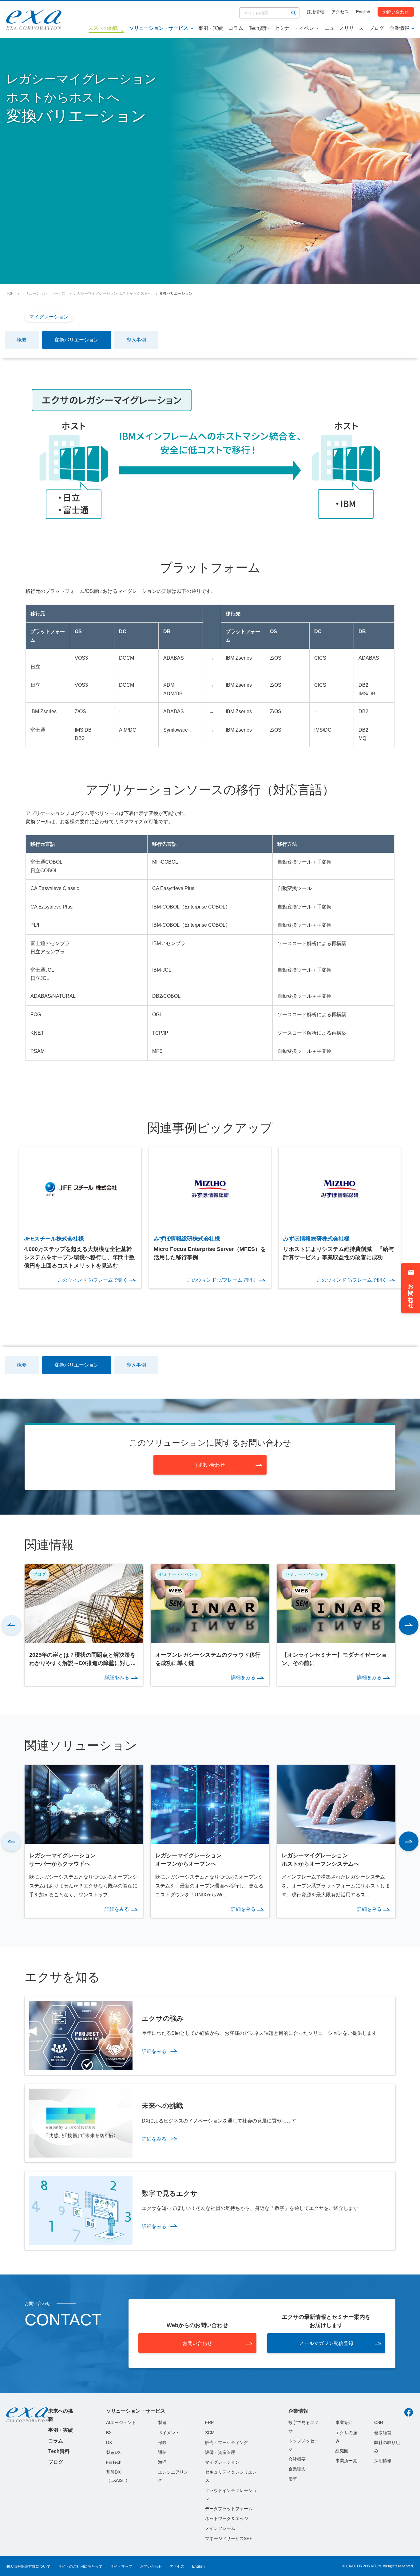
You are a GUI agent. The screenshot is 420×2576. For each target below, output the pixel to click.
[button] (11, 1625)
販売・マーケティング (227, 2442)
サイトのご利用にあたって (80, 2566)
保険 (162, 2442)
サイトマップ (121, 2566)
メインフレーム (220, 2528)
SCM (210, 2433)
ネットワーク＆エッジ (227, 2518)
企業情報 (399, 28)
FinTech (114, 2462)
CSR (379, 2422)
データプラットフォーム (229, 2509)
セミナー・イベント (297, 28)
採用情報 (315, 12)
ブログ (377, 28)
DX (109, 2442)
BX (109, 2433)
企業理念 (297, 2469)
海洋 (162, 2462)
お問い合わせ (396, 12)
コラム (236, 28)
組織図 (342, 2451)
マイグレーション (49, 317)
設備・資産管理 (220, 2452)
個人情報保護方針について (28, 2566)
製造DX (113, 2452)
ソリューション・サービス (159, 28)
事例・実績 (211, 28)
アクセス (340, 12)
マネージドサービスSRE (229, 2538)
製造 (162, 2422)
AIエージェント (121, 2422)
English (363, 12)
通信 (162, 2452)
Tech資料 (259, 28)
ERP (209, 2422)
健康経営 (383, 2433)
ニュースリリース (344, 28)
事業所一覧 (346, 2461)
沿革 (293, 2479)
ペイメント (169, 2433)
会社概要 (297, 2459)
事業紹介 (344, 2422)
